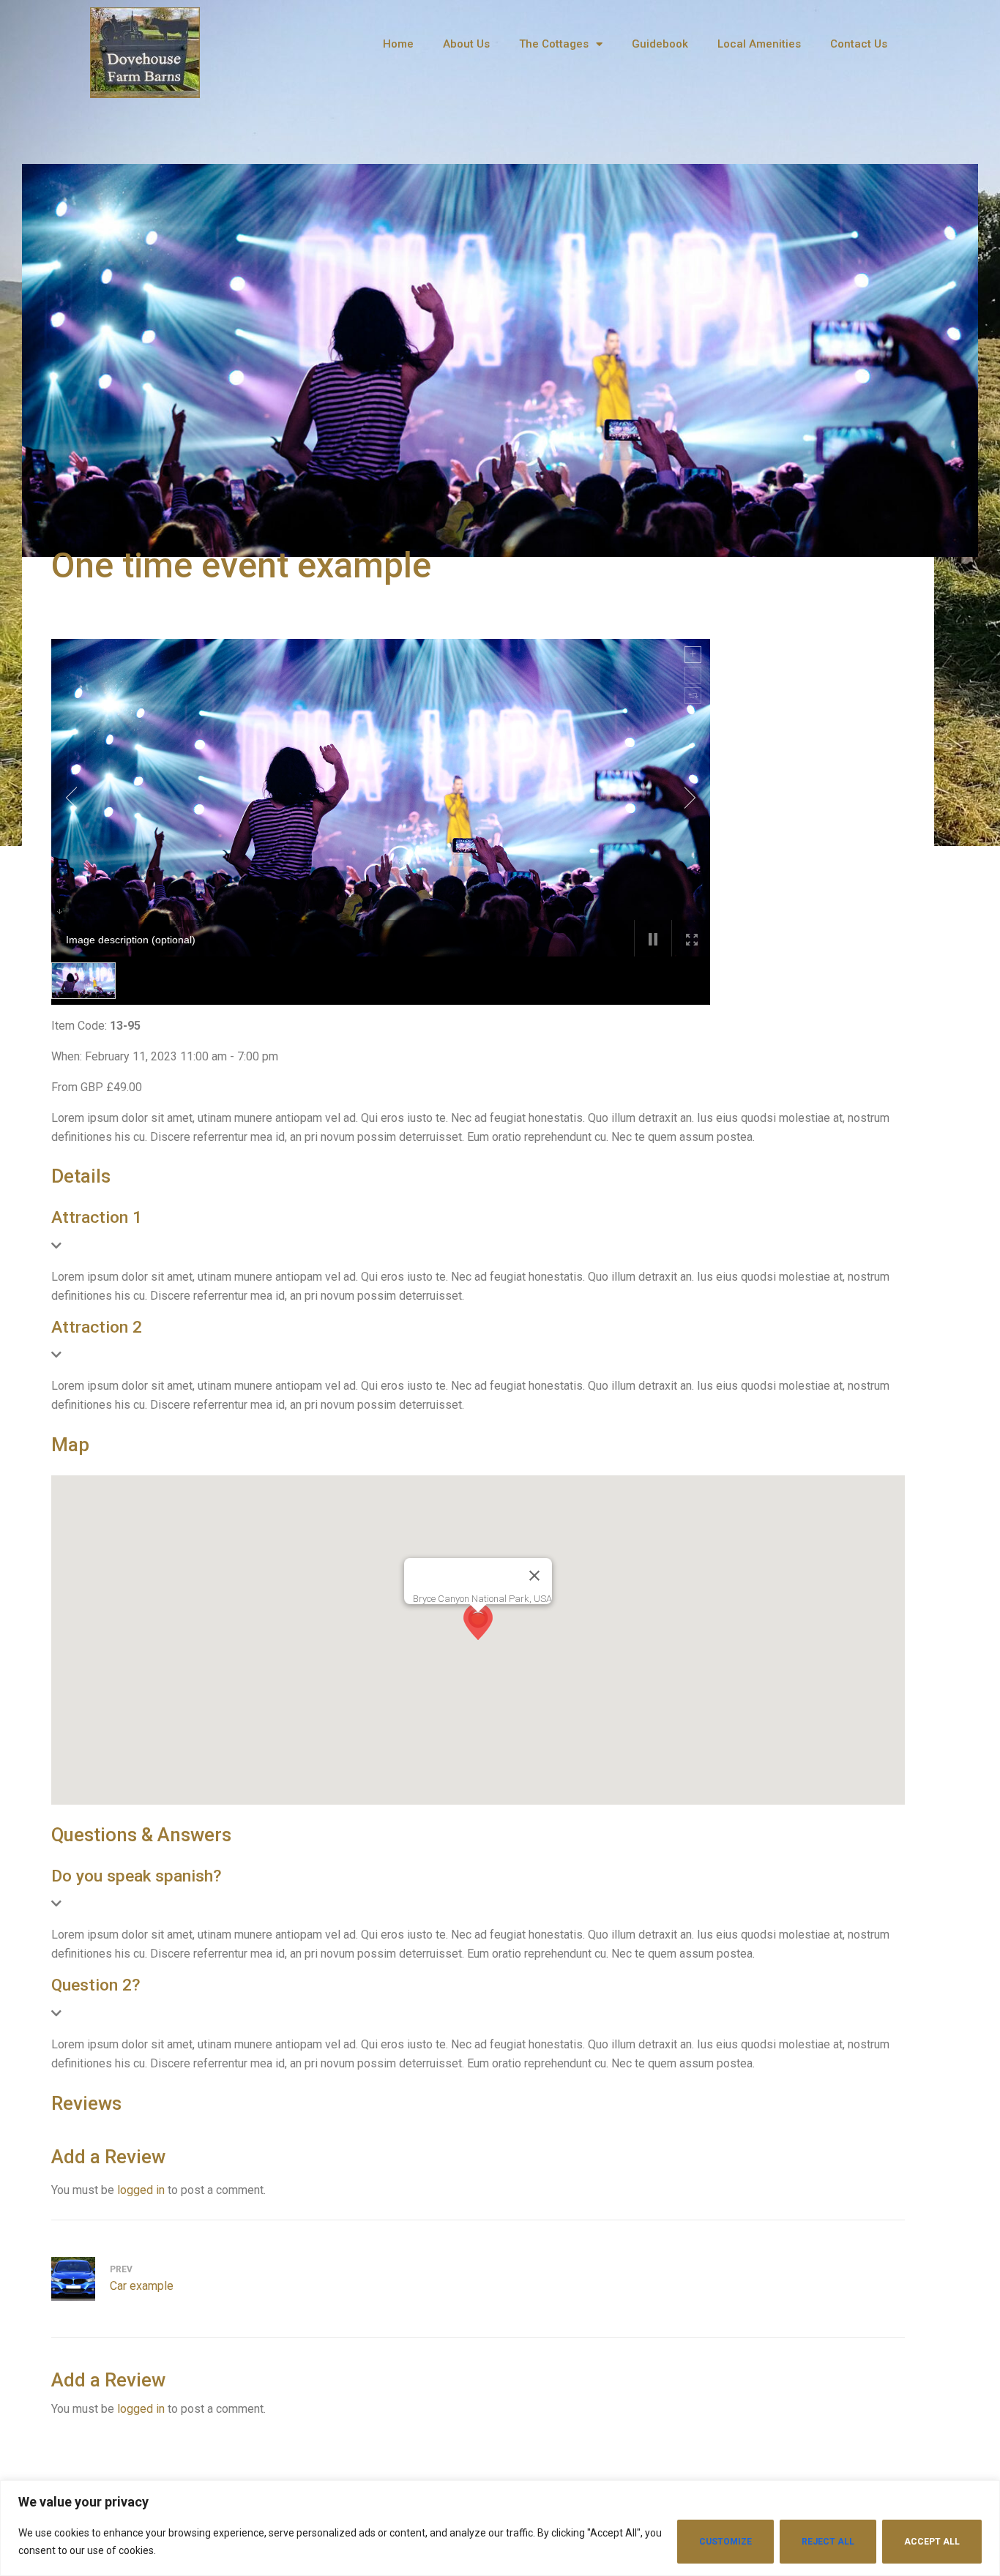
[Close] (534, 1576)
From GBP (77, 1087)
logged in (141, 2190)
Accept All (932, 2542)
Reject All (828, 2542)
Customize (725, 2542)
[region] (500, 2528)
